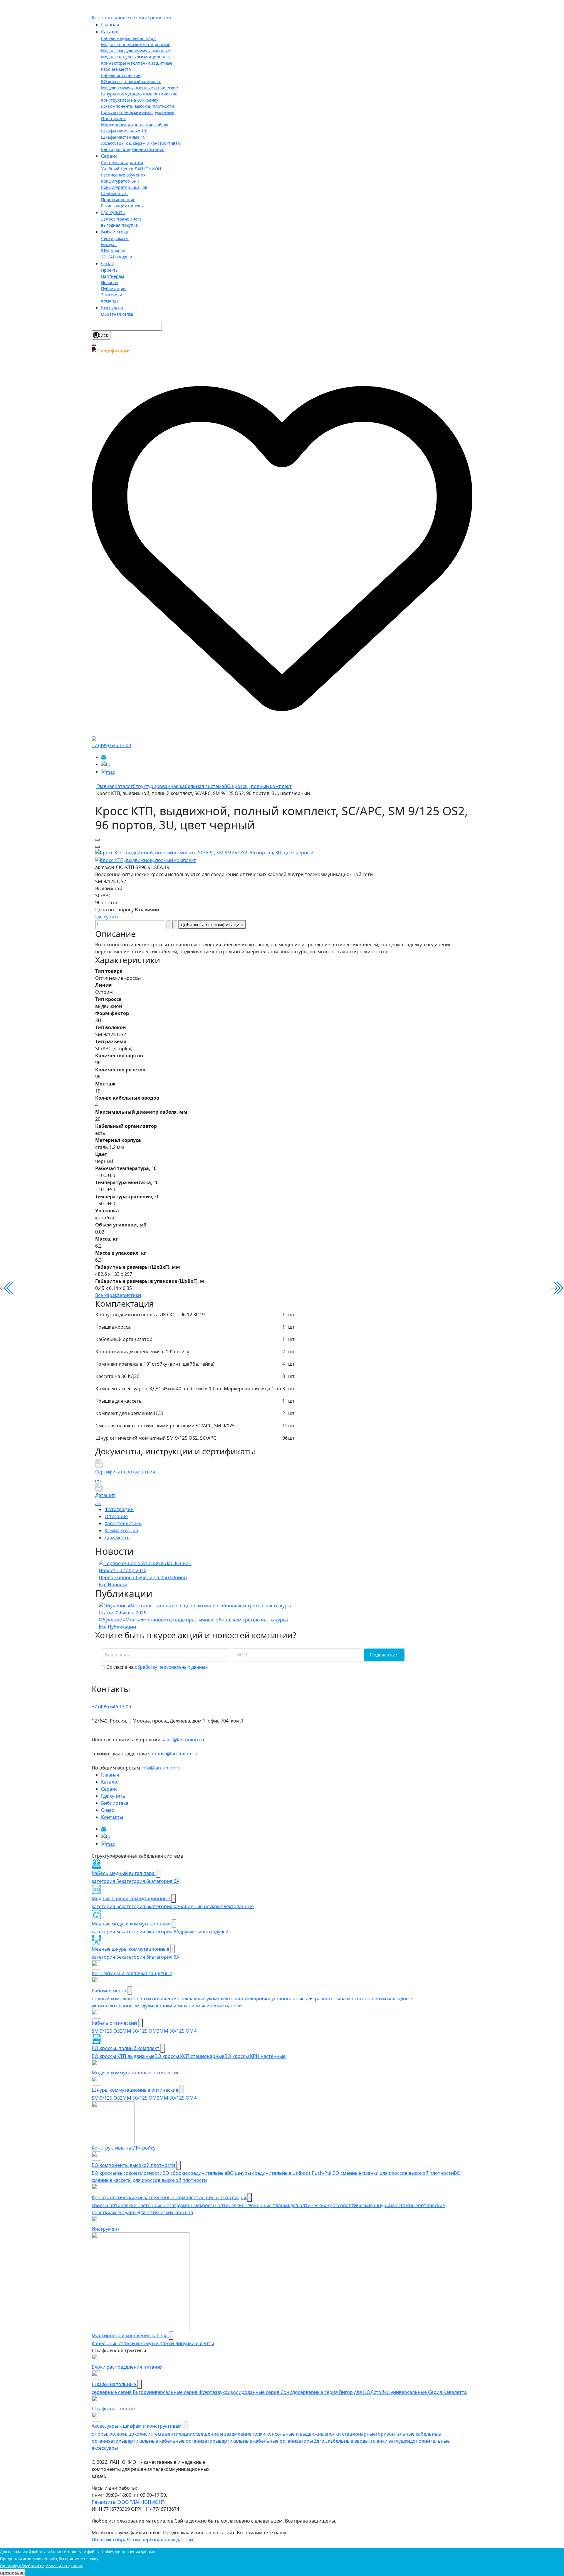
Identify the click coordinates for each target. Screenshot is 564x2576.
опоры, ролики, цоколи (118, 2434)
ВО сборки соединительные (195, 2173)
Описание (116, 1516)
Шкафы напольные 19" (124, 131)
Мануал (109, 245)
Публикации (113, 289)
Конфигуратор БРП (120, 181)
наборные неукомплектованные (216, 1906)
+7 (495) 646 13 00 (111, 745)
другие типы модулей (204, 1932)
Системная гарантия (122, 163)
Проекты (110, 270)
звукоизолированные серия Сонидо (256, 2392)
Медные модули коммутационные (136, 51)
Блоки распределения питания (133, 149)
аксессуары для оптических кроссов (152, 2212)
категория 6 (135, 1881)
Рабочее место (116, 69)
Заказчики (112, 295)
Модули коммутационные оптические (140, 88)
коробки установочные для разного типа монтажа (309, 1999)
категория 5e (107, 1881)
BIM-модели (113, 251)
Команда (110, 301)
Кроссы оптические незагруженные (138, 112)
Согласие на (157, 1667)
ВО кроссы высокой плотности (127, 2173)
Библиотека (115, 232)
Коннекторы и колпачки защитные (137, 63)
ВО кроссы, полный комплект (131, 82)
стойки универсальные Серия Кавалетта (420, 2392)
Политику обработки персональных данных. (42, 2566)
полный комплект (112, 1999)
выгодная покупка (119, 225)
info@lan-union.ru (161, 1768)
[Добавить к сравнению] (98, 847)
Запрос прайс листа (121, 219)
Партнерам (113, 276)
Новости (109, 282)
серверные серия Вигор (119, 2392)
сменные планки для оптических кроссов (298, 2205)
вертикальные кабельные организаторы (172, 2441)
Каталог (110, 32)
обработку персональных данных (171, 1667)
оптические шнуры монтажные (382, 2205)
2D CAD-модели (117, 257)
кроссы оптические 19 (225, 2205)
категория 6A (164, 1906)
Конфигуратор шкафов (124, 187)
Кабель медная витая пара (128, 38)
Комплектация (121, 1530)
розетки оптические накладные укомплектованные (192, 1999)
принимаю (12, 2572)
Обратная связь (117, 314)
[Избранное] (282, 544)
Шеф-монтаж (114, 193)
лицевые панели (223, 2006)
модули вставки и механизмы (170, 2006)
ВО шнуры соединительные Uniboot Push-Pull (280, 2173)
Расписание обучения (123, 175)
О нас (108, 263)
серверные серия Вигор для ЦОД (336, 2392)
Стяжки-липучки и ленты (186, 2343)
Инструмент (113, 119)
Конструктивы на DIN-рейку (130, 100)
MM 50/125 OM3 (141, 2031)
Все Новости (113, 1584)
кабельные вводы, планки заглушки (369, 2441)
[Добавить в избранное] (98, 840)
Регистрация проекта (123, 206)
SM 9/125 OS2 (107, 2031)
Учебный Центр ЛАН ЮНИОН (131, 169)
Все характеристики (118, 1295)
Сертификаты (115, 238)
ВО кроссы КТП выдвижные (123, 2056)
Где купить (113, 212)
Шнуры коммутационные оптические (139, 94)
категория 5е (107, 1906)
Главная (110, 25)
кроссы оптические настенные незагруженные (146, 2205)
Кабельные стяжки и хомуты (124, 2343)
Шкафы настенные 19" (124, 137)
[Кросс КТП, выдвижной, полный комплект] (204, 852)
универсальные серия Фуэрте (181, 2392)
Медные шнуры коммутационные (135, 57)
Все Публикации (117, 1627)
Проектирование (118, 200)
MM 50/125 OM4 (178, 2031)
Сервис (109, 156)
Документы (117, 1537)
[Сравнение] (94, 738)
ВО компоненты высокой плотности (137, 106)
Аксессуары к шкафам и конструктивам (141, 143)
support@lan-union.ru (173, 1754)
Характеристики (123, 1523)
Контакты (112, 307)
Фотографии (119, 1509)
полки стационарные (351, 2434)
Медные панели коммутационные (136, 44)
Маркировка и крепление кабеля (135, 125)
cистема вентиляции (169, 2434)
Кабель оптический (121, 75)
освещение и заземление (222, 2434)
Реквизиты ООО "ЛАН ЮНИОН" (128, 2502)
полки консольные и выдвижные (289, 2434)
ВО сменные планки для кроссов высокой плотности (393, 2173)
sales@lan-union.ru (183, 1740)
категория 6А (164, 1881)
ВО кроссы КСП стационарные (189, 2056)
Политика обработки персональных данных (142, 2540)
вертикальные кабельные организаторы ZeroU (273, 2441)
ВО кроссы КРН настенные (255, 2056)
